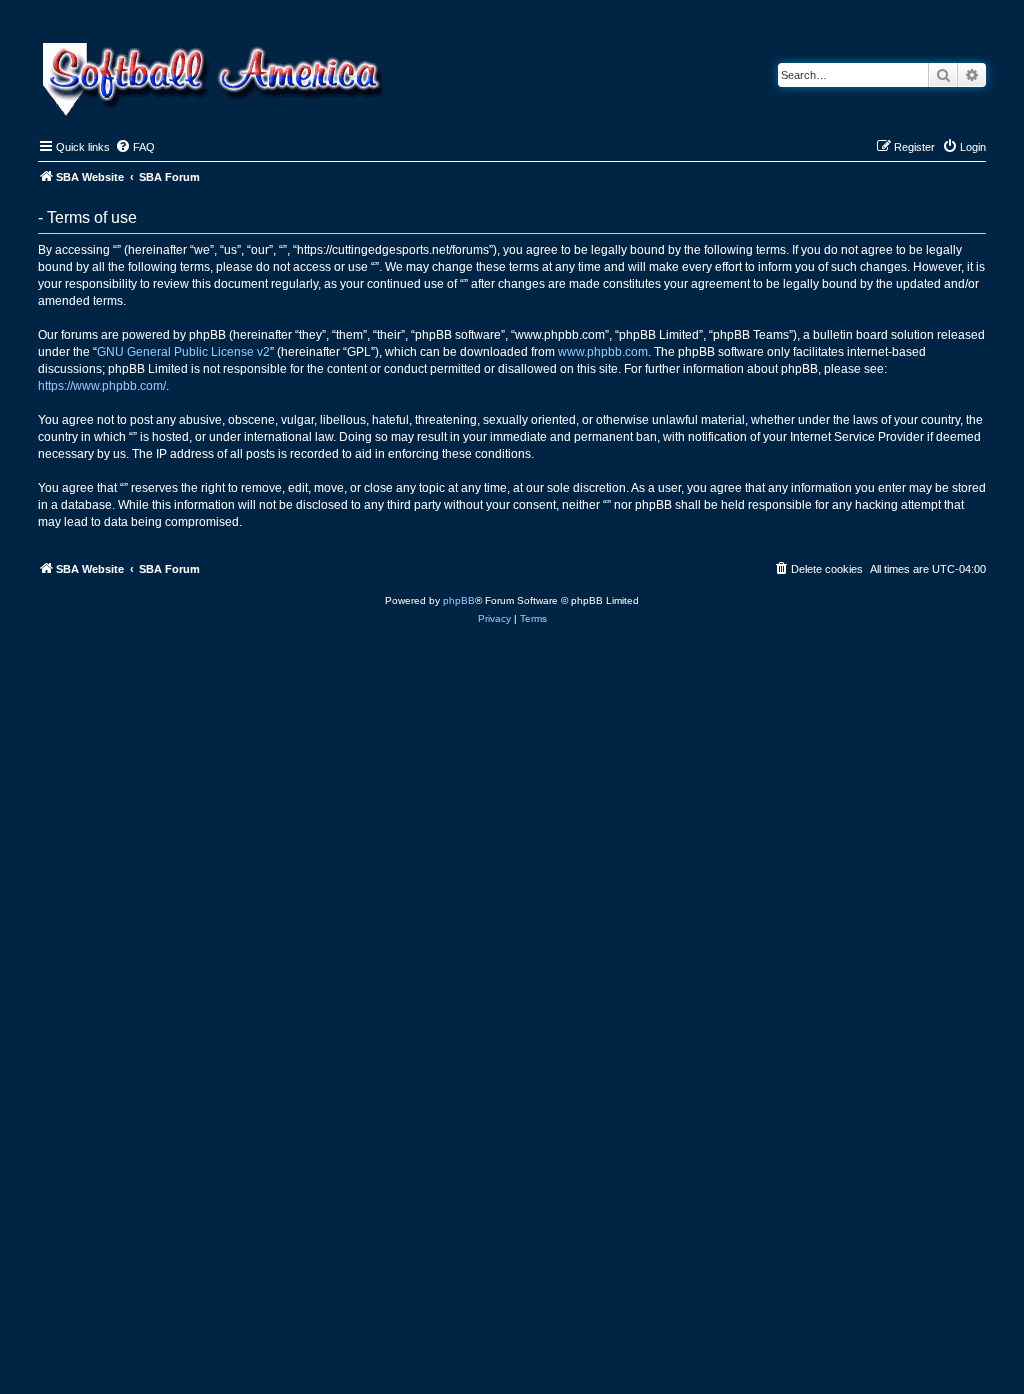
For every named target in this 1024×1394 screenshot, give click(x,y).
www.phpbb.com (603, 352)
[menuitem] (135, 147)
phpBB (459, 600)
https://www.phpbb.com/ (102, 386)
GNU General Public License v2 (183, 352)
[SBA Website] (214, 76)
